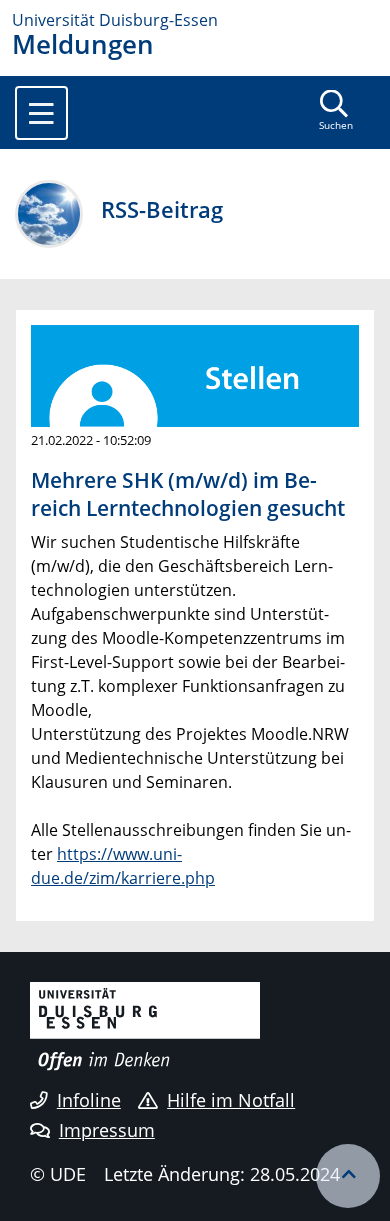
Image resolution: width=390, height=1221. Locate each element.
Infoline (89, 1100)
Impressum (107, 1130)
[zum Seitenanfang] (348, 1176)
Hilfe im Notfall (231, 1100)
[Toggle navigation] (41, 113)
